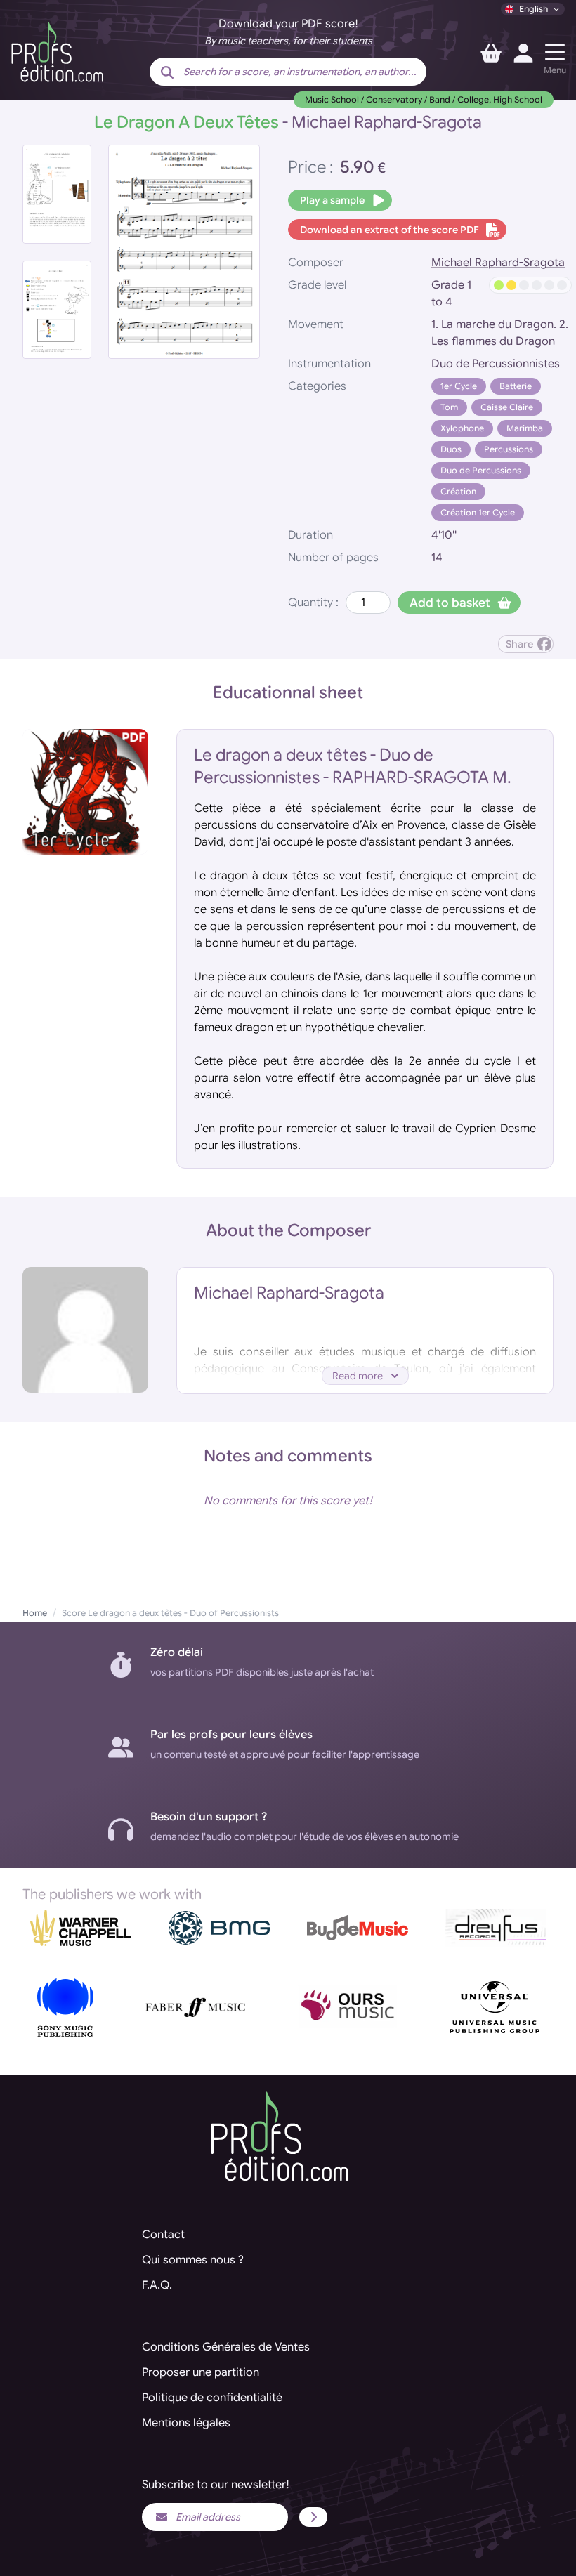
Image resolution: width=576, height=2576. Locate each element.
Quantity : (313, 603)
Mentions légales (186, 2423)
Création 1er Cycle (478, 512)
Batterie (516, 386)
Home (35, 1613)
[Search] (167, 73)
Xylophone (462, 428)
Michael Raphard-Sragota (498, 263)
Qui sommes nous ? (193, 2260)
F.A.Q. (157, 2285)
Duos (451, 449)
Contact (163, 2235)
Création (458, 491)
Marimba (525, 428)
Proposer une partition (201, 2372)
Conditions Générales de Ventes (226, 2347)
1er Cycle (459, 386)
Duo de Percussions (481, 470)
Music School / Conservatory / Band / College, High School (424, 99)
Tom (449, 407)
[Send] (313, 2517)
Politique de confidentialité (212, 2398)
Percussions (509, 449)
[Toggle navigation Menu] (555, 52)
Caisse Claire (507, 407)
